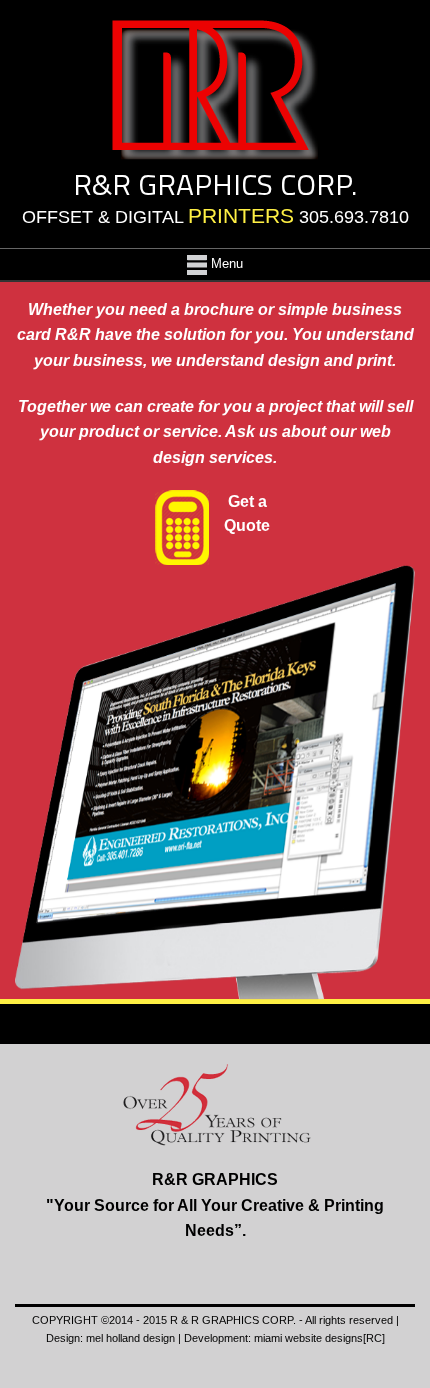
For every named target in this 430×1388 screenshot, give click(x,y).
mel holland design (130, 1338)
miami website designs (308, 1338)
